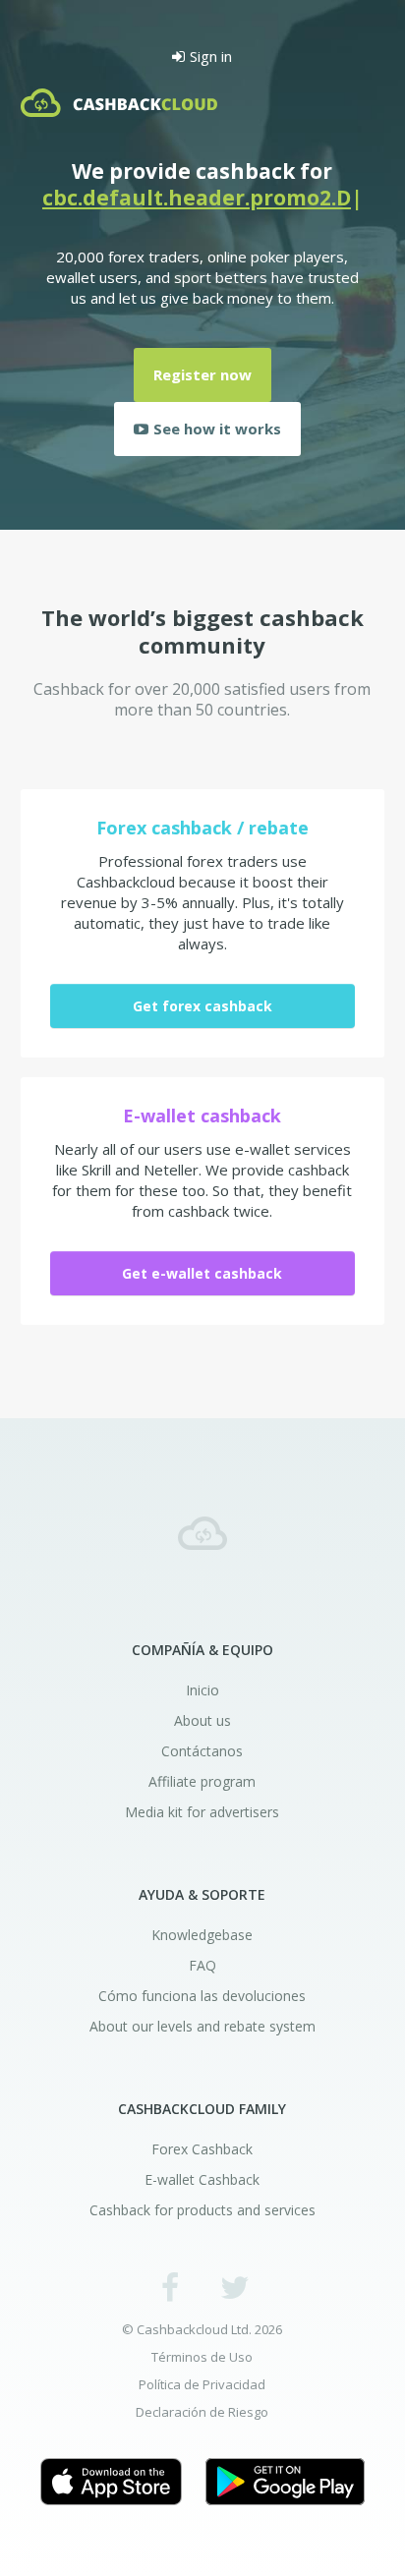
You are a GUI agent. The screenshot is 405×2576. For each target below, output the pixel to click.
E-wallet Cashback (202, 2179)
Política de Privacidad (202, 2385)
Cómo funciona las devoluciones (202, 1996)
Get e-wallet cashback (202, 1273)
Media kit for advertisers (202, 1812)
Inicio (202, 1690)
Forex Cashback (202, 2149)
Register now (202, 374)
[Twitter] (234, 2287)
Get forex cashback (202, 1006)
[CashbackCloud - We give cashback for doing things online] (119, 104)
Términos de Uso (202, 2357)
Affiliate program (202, 1781)
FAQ (202, 1965)
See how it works (217, 429)
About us (202, 1720)
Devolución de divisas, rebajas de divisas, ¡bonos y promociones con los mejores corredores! (202, 1533)
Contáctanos (202, 1751)
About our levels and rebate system (202, 2026)
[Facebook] (171, 2287)
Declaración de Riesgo (202, 2412)
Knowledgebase (202, 1935)
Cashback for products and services (202, 2210)
